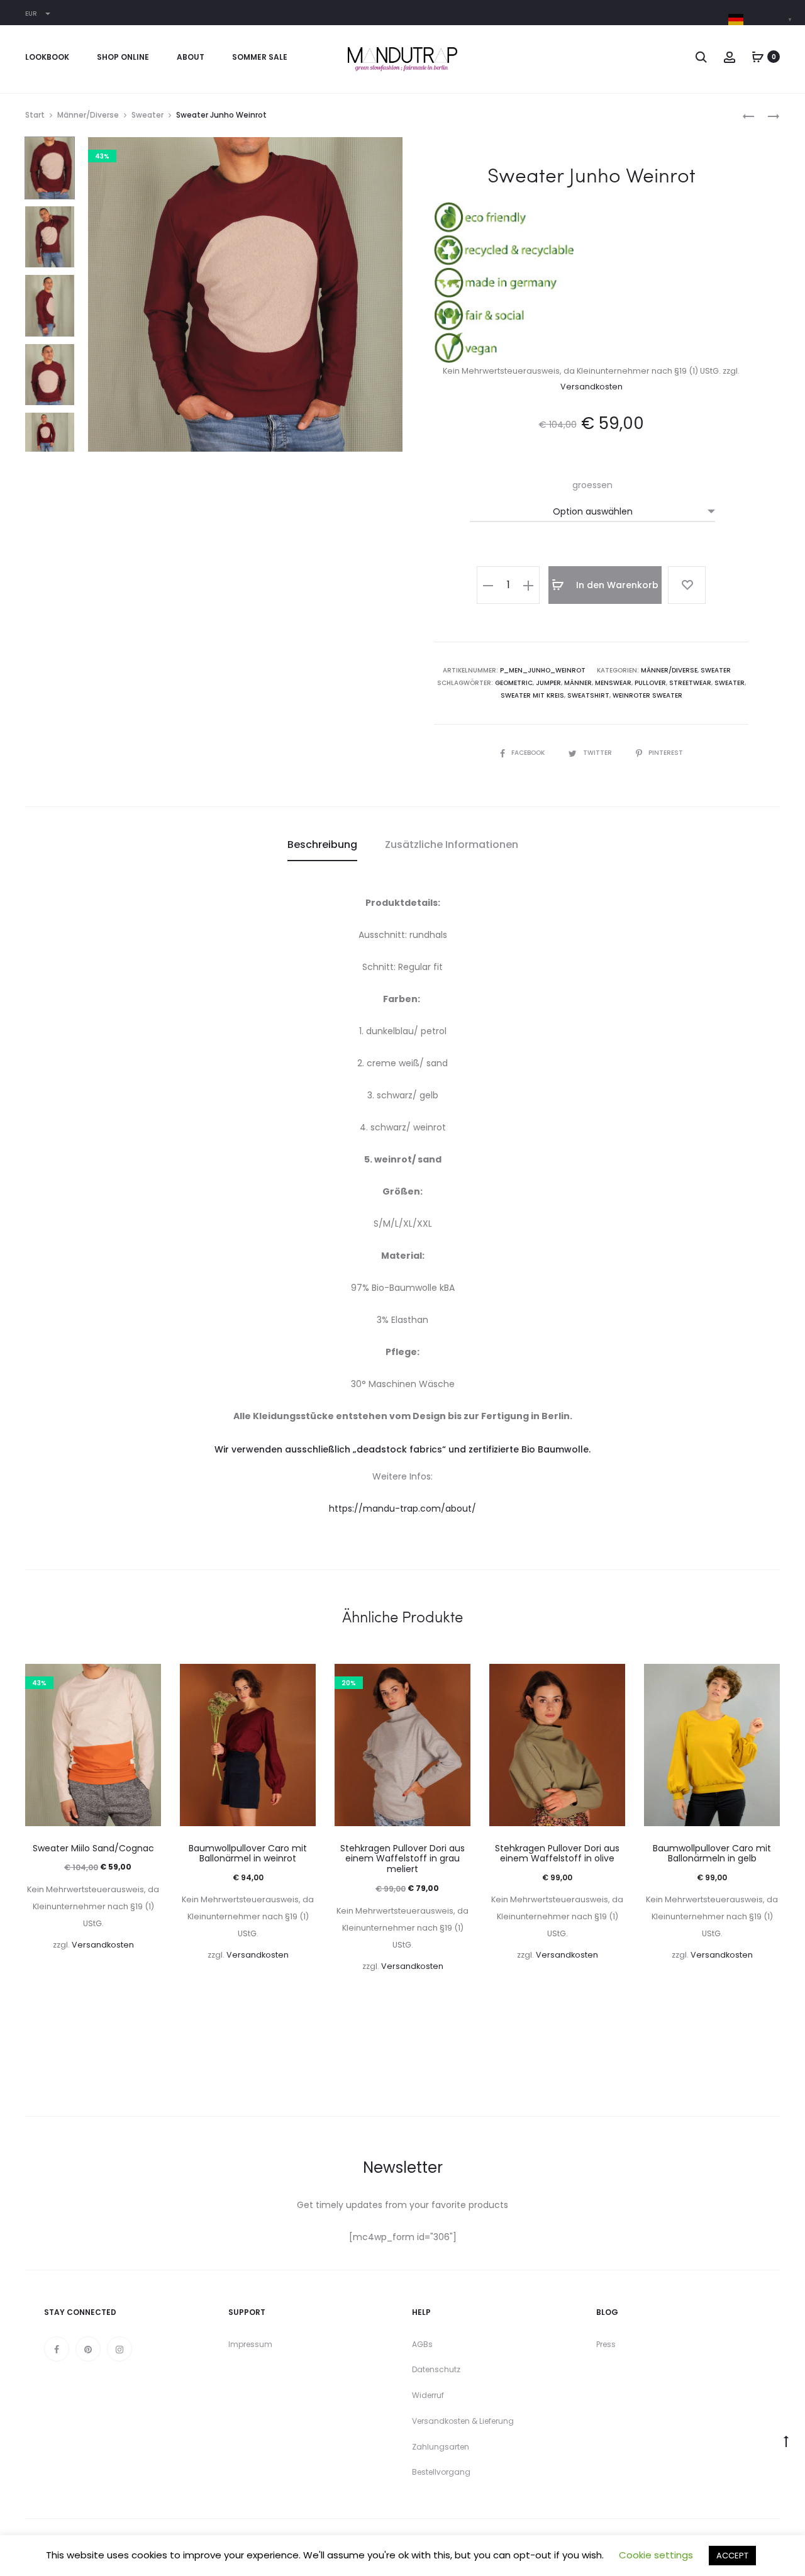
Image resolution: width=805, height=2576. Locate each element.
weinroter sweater (647, 695)
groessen (592, 485)
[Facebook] (57, 2349)
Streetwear (690, 683)
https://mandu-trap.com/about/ (402, 1508)
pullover (650, 683)
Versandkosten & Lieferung (463, 2421)
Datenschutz (436, 2369)
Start (35, 115)
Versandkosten (591, 387)
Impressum (250, 2344)
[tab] (322, 845)
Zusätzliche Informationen (452, 845)
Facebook (529, 753)
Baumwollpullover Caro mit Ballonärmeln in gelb (712, 1854)
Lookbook (47, 57)
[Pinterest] (88, 2349)
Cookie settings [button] (656, 2555)
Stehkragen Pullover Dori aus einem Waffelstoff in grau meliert (402, 1859)
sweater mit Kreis (532, 695)
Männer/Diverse (88, 115)
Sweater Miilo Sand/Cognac (93, 1848)
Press (606, 2344)
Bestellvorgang (441, 2472)
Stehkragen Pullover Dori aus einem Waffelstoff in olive (557, 1854)
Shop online (123, 57)
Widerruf (428, 2395)
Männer (578, 683)
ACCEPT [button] (732, 2556)
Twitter (598, 753)
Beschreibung (322, 845)
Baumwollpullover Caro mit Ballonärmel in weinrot (248, 1854)
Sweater (147, 115)
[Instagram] (119, 2349)
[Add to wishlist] (687, 585)
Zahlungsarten (441, 2447)
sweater (730, 683)
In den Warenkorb (616, 585)
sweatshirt (588, 695)
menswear (613, 683)
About (191, 57)
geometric (514, 683)
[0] (758, 57)
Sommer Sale (260, 57)
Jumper (548, 683)
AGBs (422, 2344)
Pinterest (666, 753)
